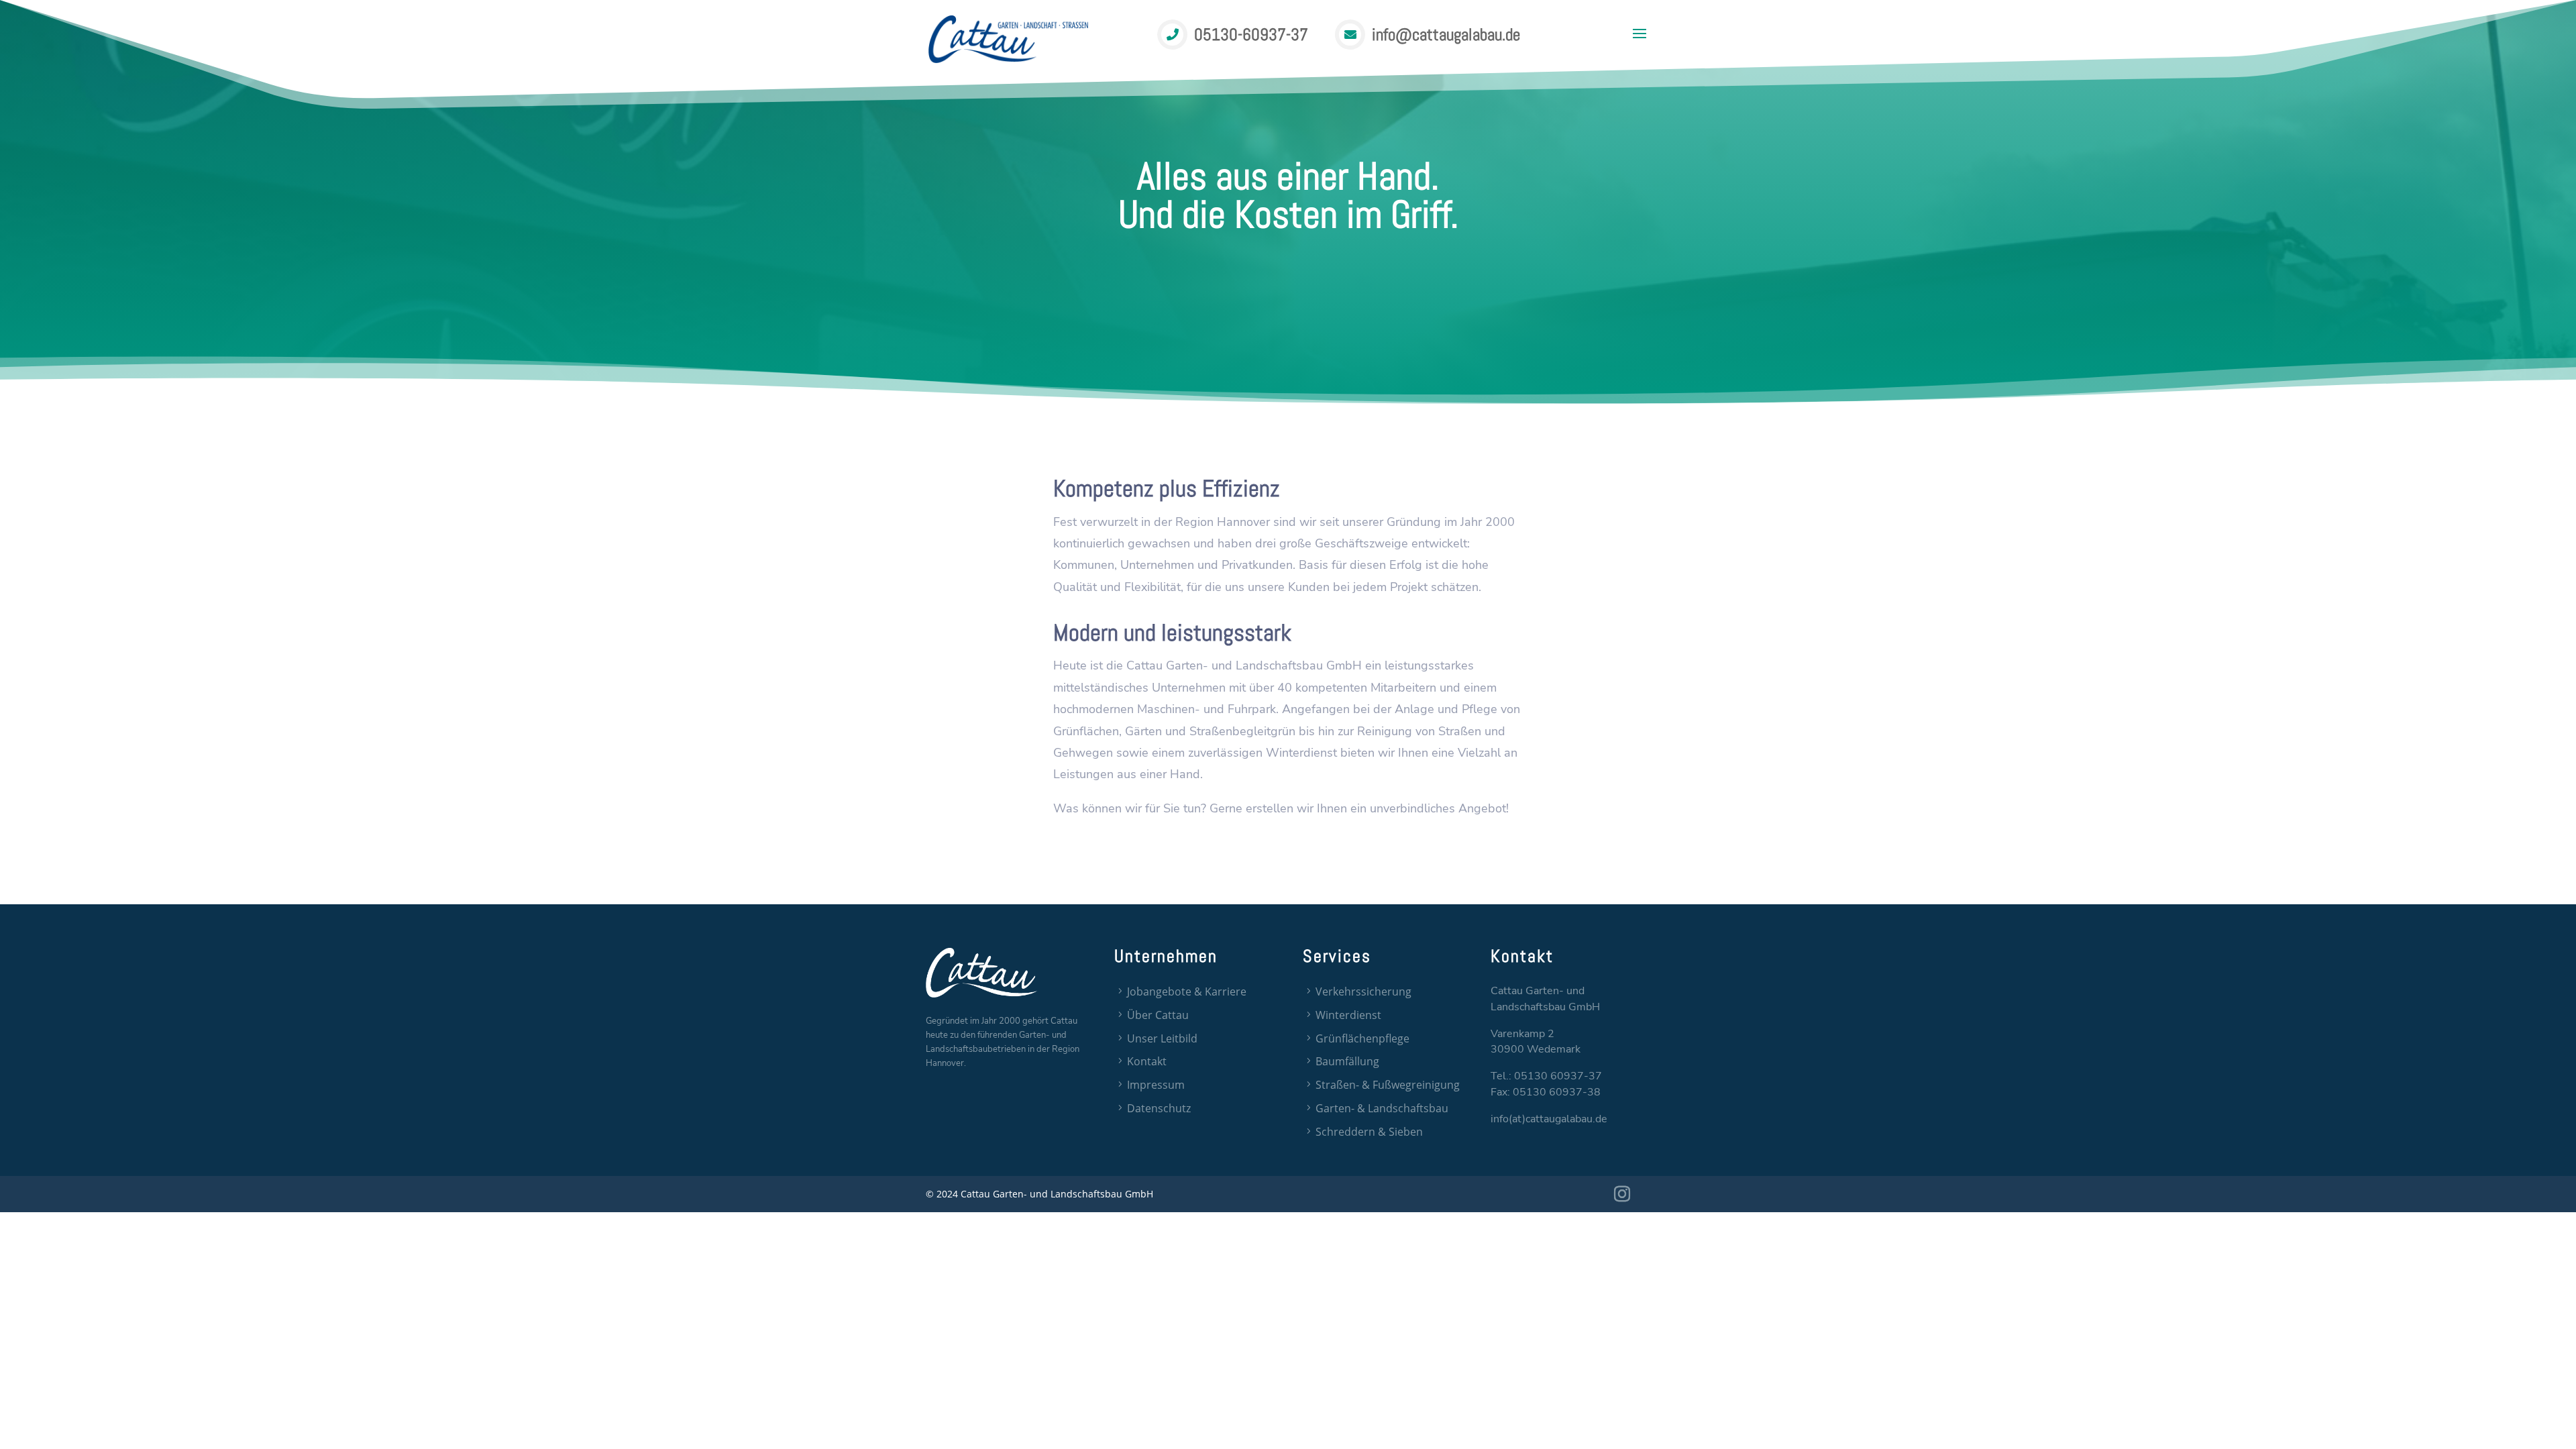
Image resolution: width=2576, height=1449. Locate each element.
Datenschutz (1159, 1108)
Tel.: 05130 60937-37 (1546, 1076)
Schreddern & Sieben (1369, 1132)
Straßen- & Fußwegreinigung (1388, 1085)
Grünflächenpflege (1362, 1038)
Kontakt (1147, 1061)
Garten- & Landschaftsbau (1382, 1108)
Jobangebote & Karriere (1187, 991)
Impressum (1156, 1085)
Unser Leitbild (1162, 1038)
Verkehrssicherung (1363, 991)
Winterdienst (1348, 1015)
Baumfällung (1347, 1061)
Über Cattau (1158, 1015)
